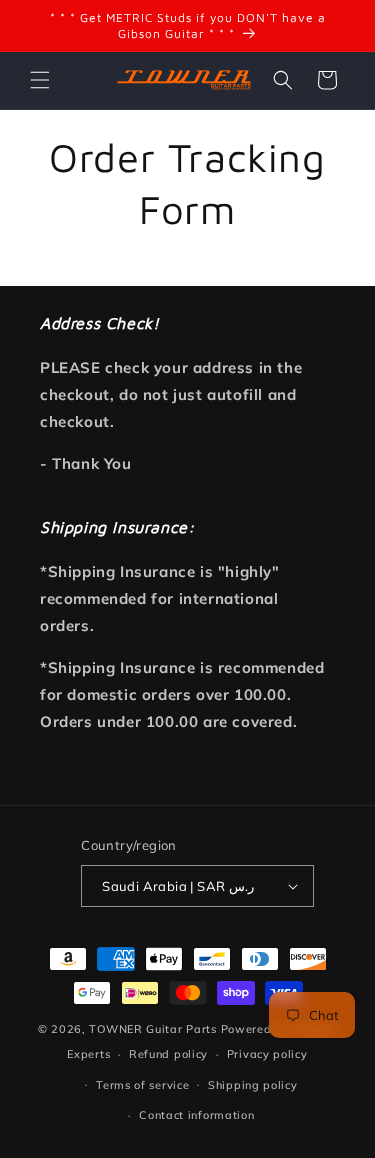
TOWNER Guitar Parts (152, 1029)
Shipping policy (253, 1085)
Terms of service (142, 1085)
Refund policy (168, 1054)
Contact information (196, 1115)
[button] (40, 80)
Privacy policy (267, 1054)
